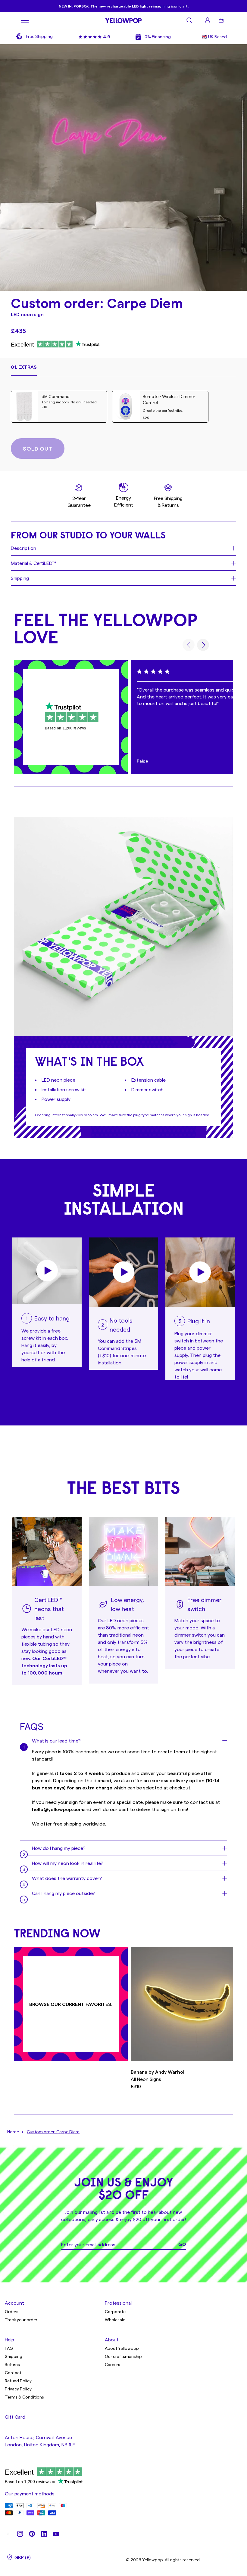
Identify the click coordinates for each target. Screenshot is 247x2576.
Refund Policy (18, 2381)
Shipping (14, 2356)
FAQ (9, 2348)
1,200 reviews (74, 728)
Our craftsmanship (123, 2356)
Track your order (21, 2320)
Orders (12, 2311)
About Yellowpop (122, 2348)
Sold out (38, 448)
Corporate (115, 2311)
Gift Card (15, 2417)
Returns (12, 2364)
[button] (24, 370)
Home (13, 2132)
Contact (13, 2373)
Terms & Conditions (24, 2397)
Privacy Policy (18, 2389)
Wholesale (115, 2320)
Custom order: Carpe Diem (53, 2132)
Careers (113, 2364)
